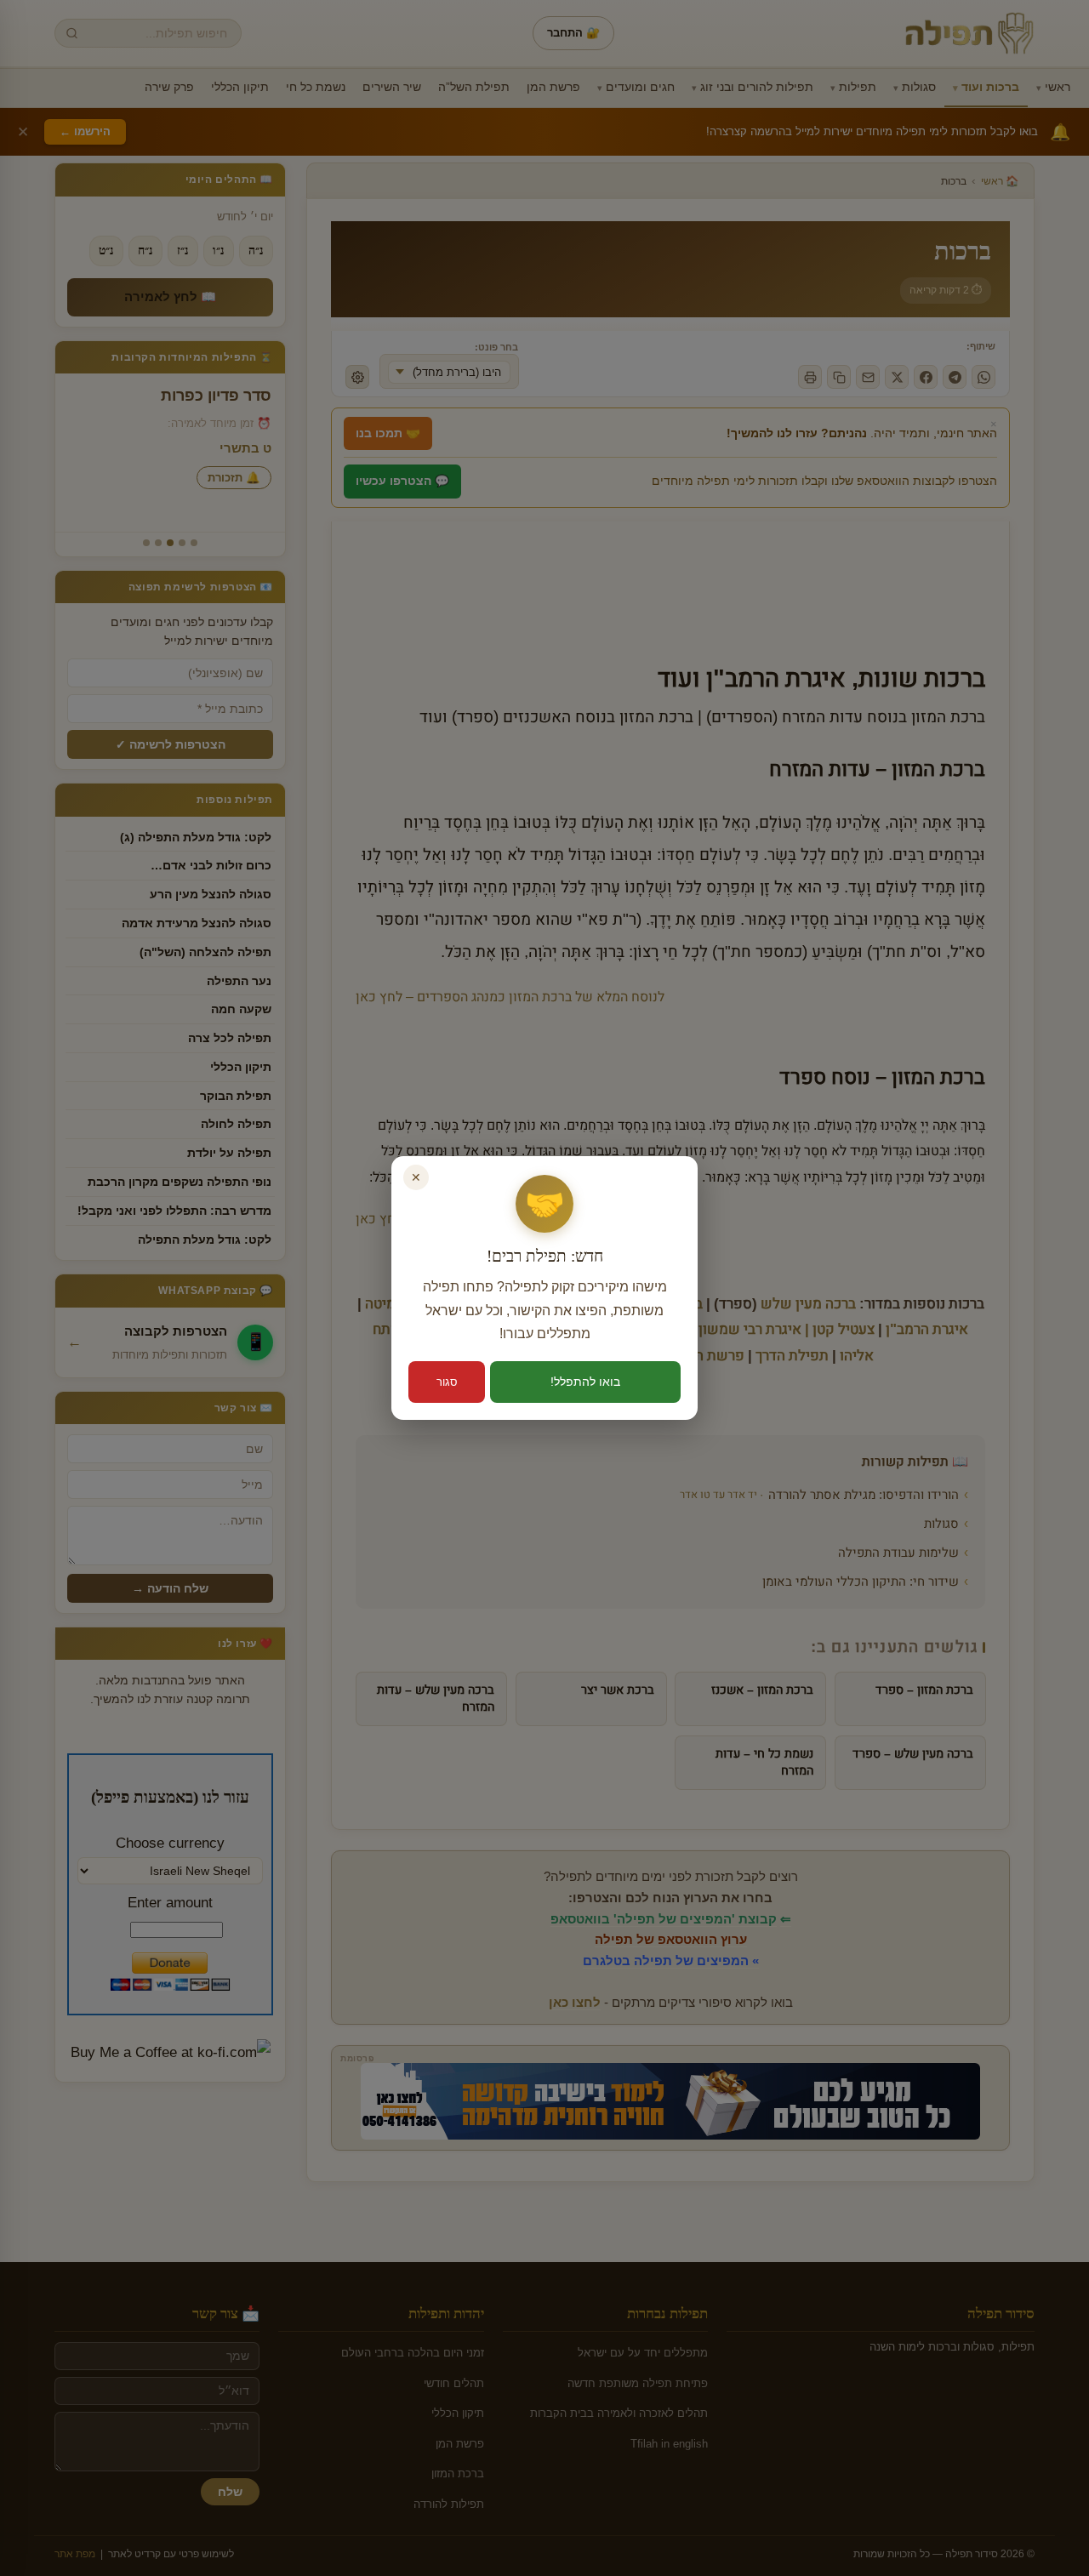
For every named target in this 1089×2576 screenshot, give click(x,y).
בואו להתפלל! (585, 1382)
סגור (447, 1382)
